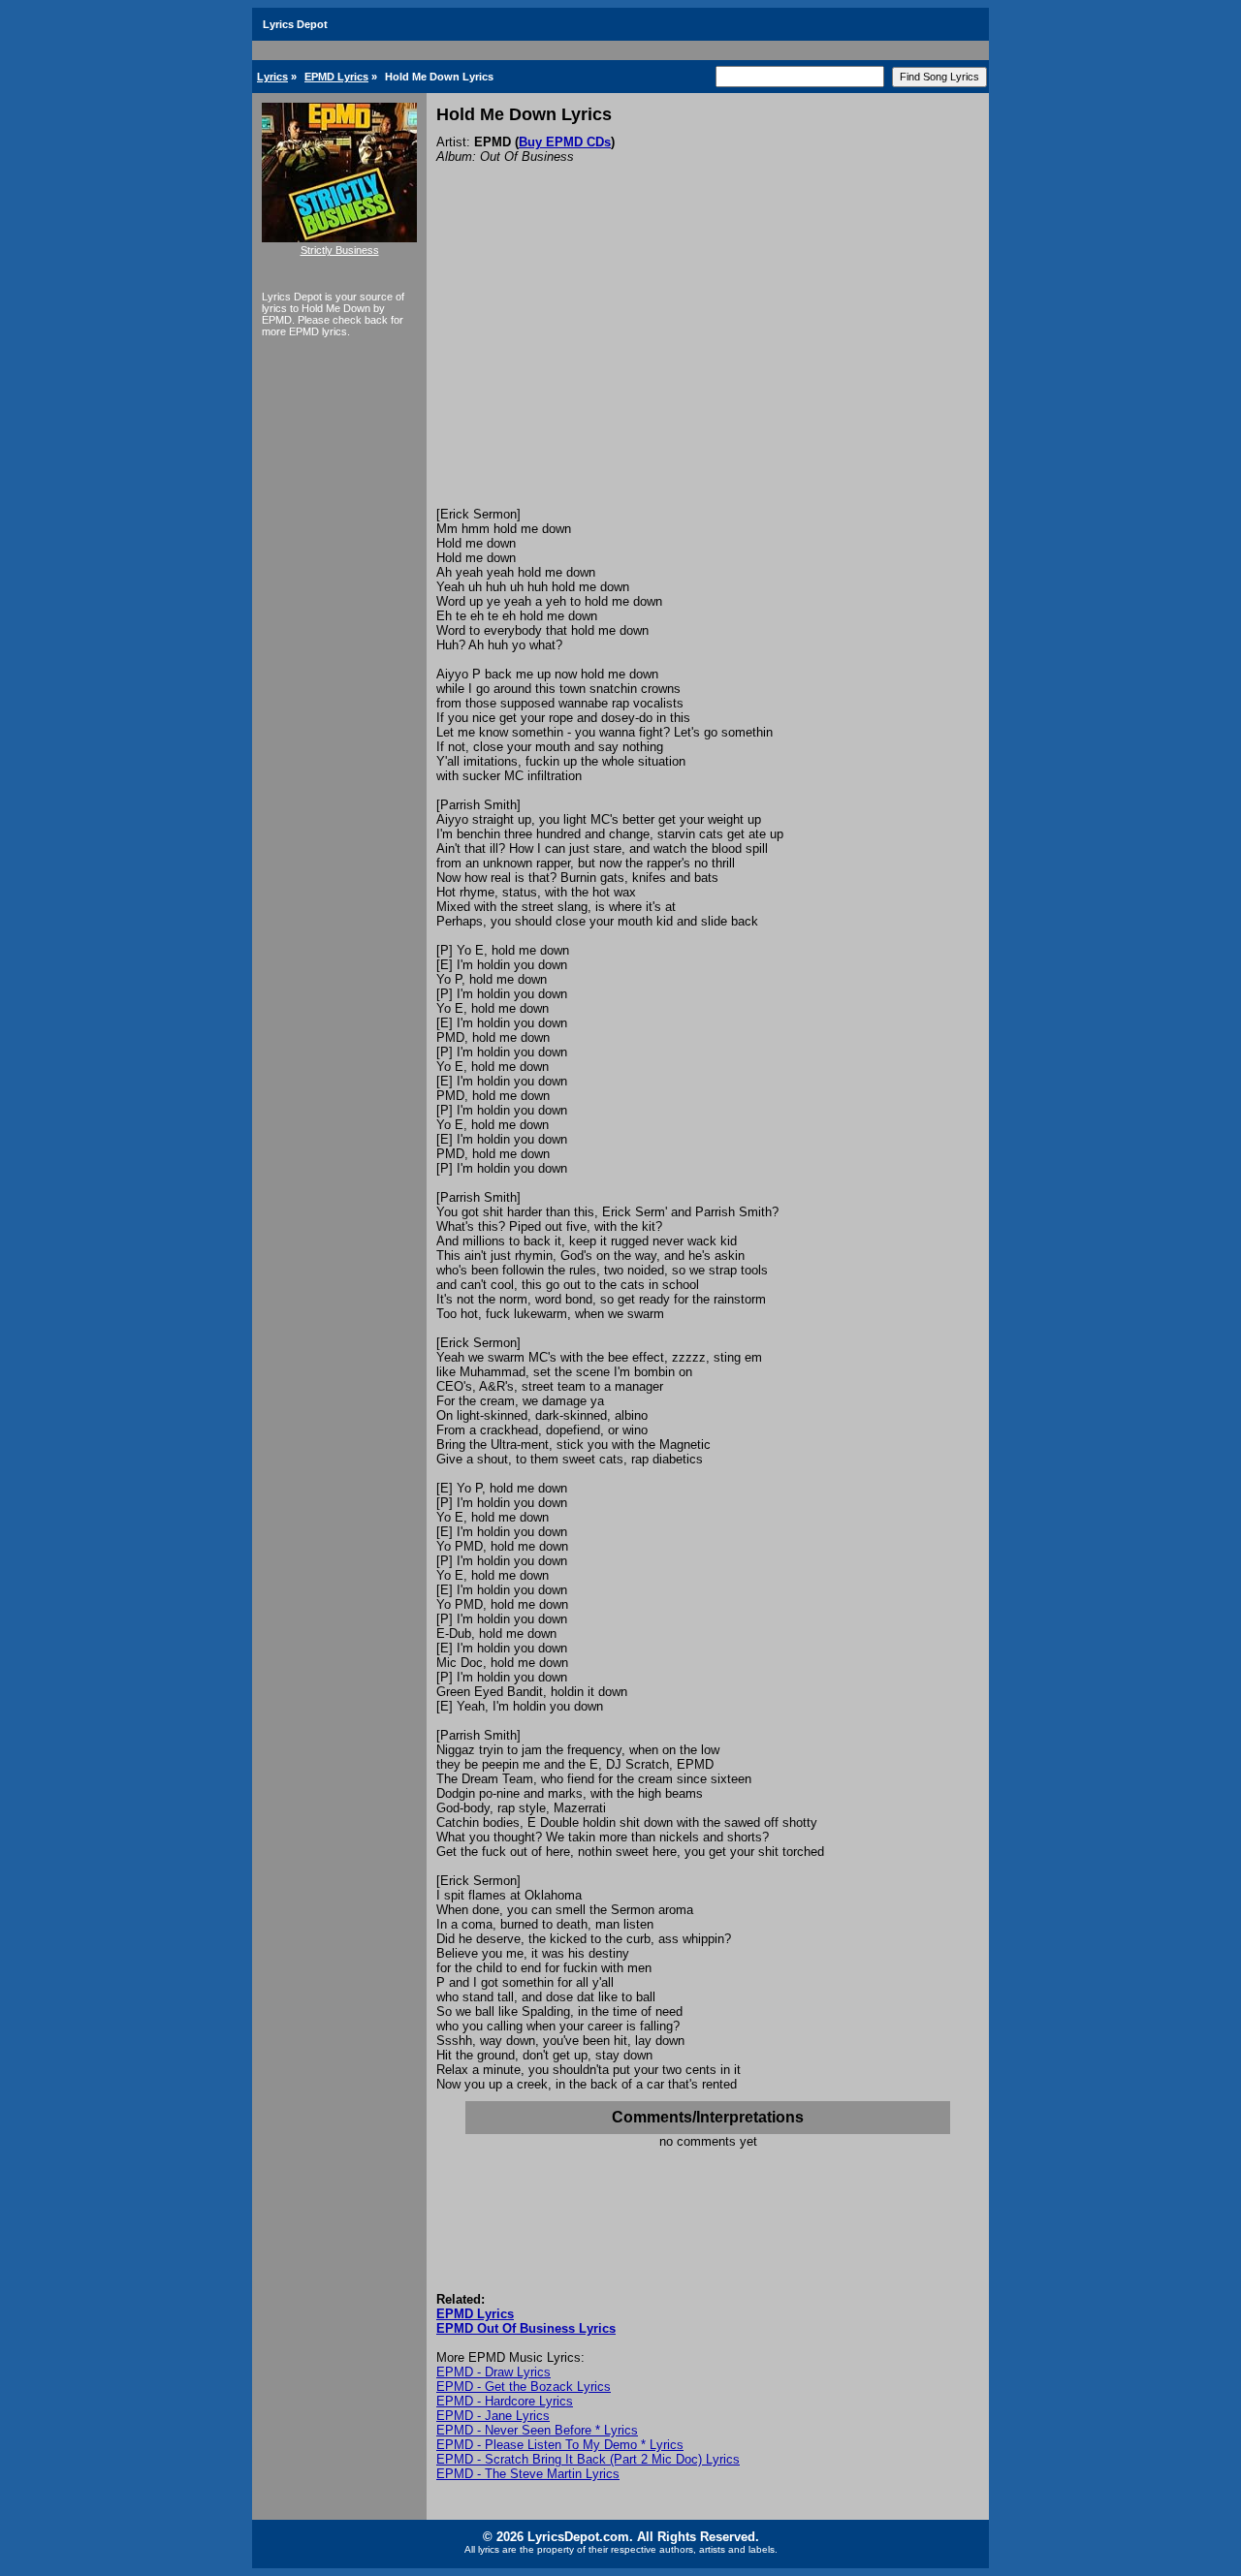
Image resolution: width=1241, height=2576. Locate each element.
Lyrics (272, 77)
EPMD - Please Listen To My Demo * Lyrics (560, 2445)
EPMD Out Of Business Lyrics (526, 2328)
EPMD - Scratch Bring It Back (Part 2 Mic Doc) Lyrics (588, 2459)
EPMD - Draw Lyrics (493, 2372)
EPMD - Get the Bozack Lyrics (524, 2387)
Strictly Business (340, 250)
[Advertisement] (708, 361)
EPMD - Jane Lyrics (493, 2416)
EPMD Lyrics (336, 77)
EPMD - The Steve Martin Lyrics (528, 2474)
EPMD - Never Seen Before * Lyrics (537, 2430)
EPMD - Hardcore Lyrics (505, 2401)
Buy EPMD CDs (565, 142)
